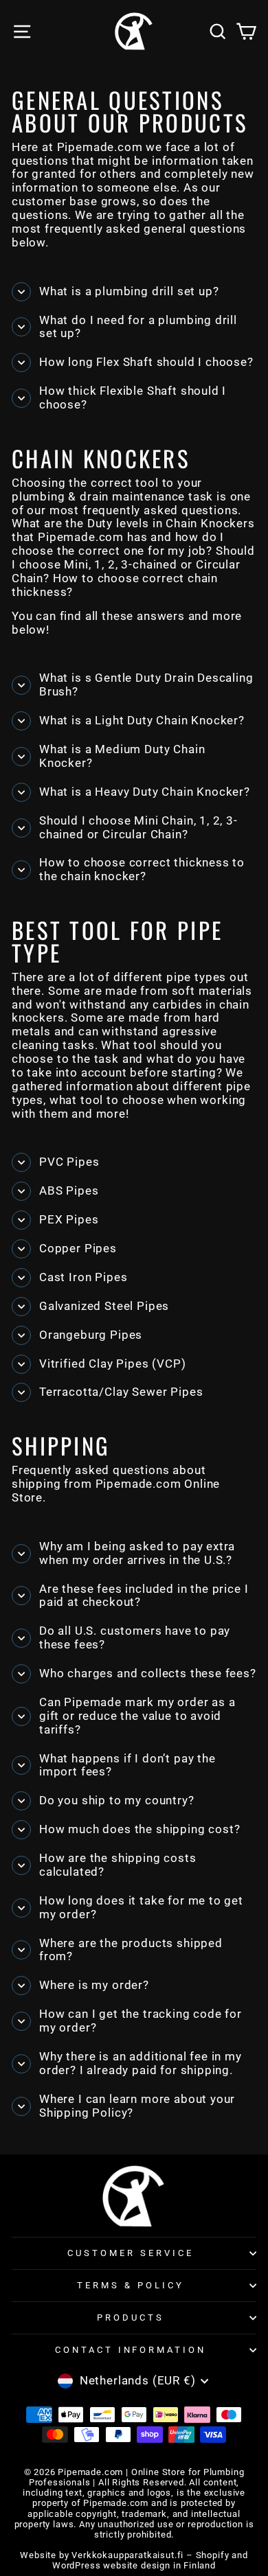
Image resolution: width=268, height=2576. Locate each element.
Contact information (131, 2350)
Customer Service (131, 2253)
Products (131, 2318)
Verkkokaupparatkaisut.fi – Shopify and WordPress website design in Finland (150, 2560)
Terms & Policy (131, 2285)
